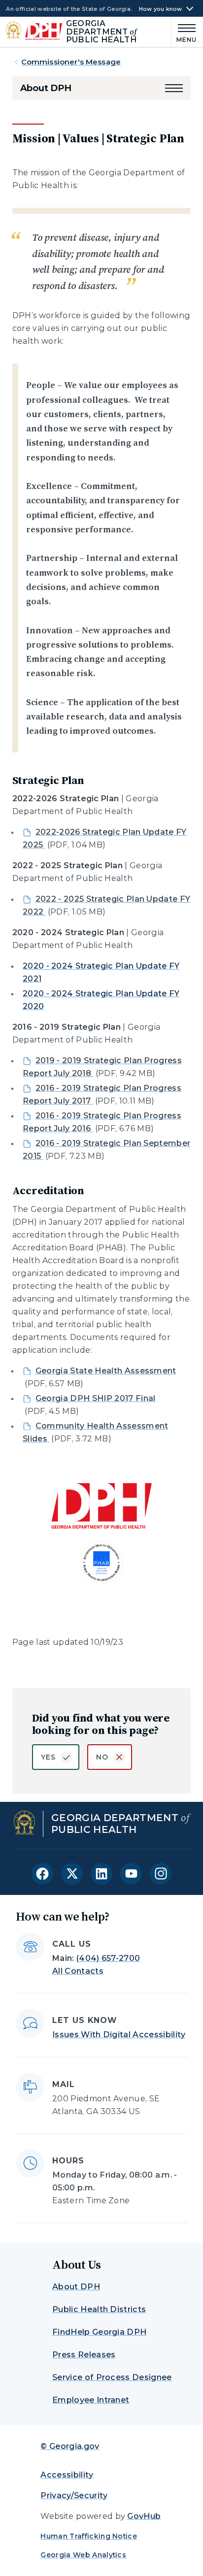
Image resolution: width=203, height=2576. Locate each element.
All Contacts (78, 1971)
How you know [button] (161, 9)
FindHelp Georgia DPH (99, 2332)
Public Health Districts (99, 2309)
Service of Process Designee (112, 2377)
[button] (174, 88)
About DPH (46, 88)
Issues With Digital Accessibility (119, 2035)
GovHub (144, 2516)
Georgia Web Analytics (83, 2555)
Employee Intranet (91, 2400)
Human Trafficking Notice (89, 2536)
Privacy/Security (74, 2495)
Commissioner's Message (71, 62)
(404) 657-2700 (108, 1958)
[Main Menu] (184, 32)
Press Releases (84, 2355)
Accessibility (67, 2475)
